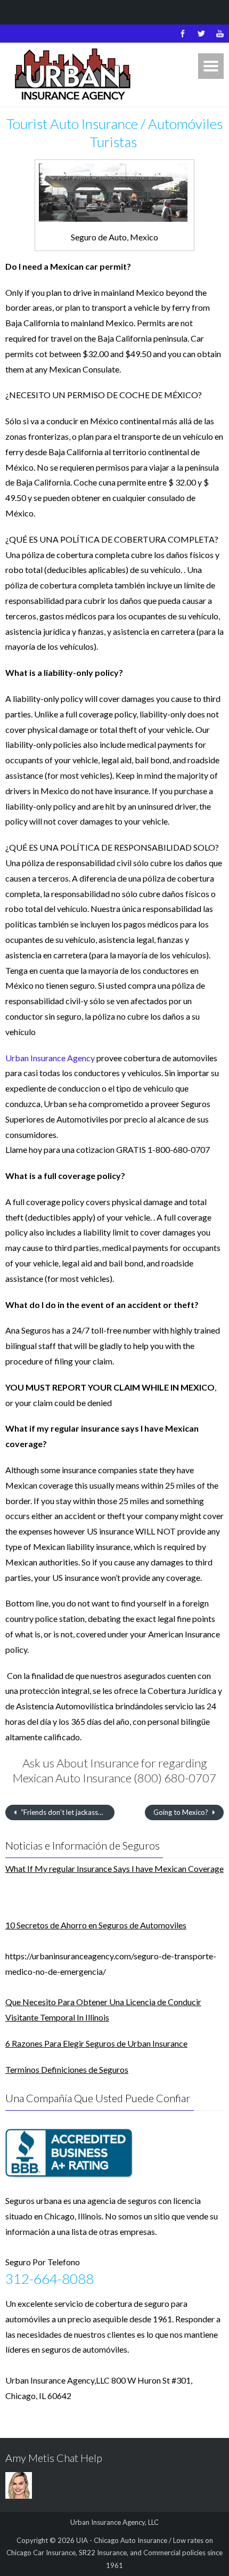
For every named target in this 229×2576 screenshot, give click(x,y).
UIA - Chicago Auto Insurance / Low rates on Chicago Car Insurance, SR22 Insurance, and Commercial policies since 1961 (114, 2553)
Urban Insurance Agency (50, 1058)
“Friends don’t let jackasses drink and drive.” (67, 1812)
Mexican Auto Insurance (72, 1778)
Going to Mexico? (182, 1812)
